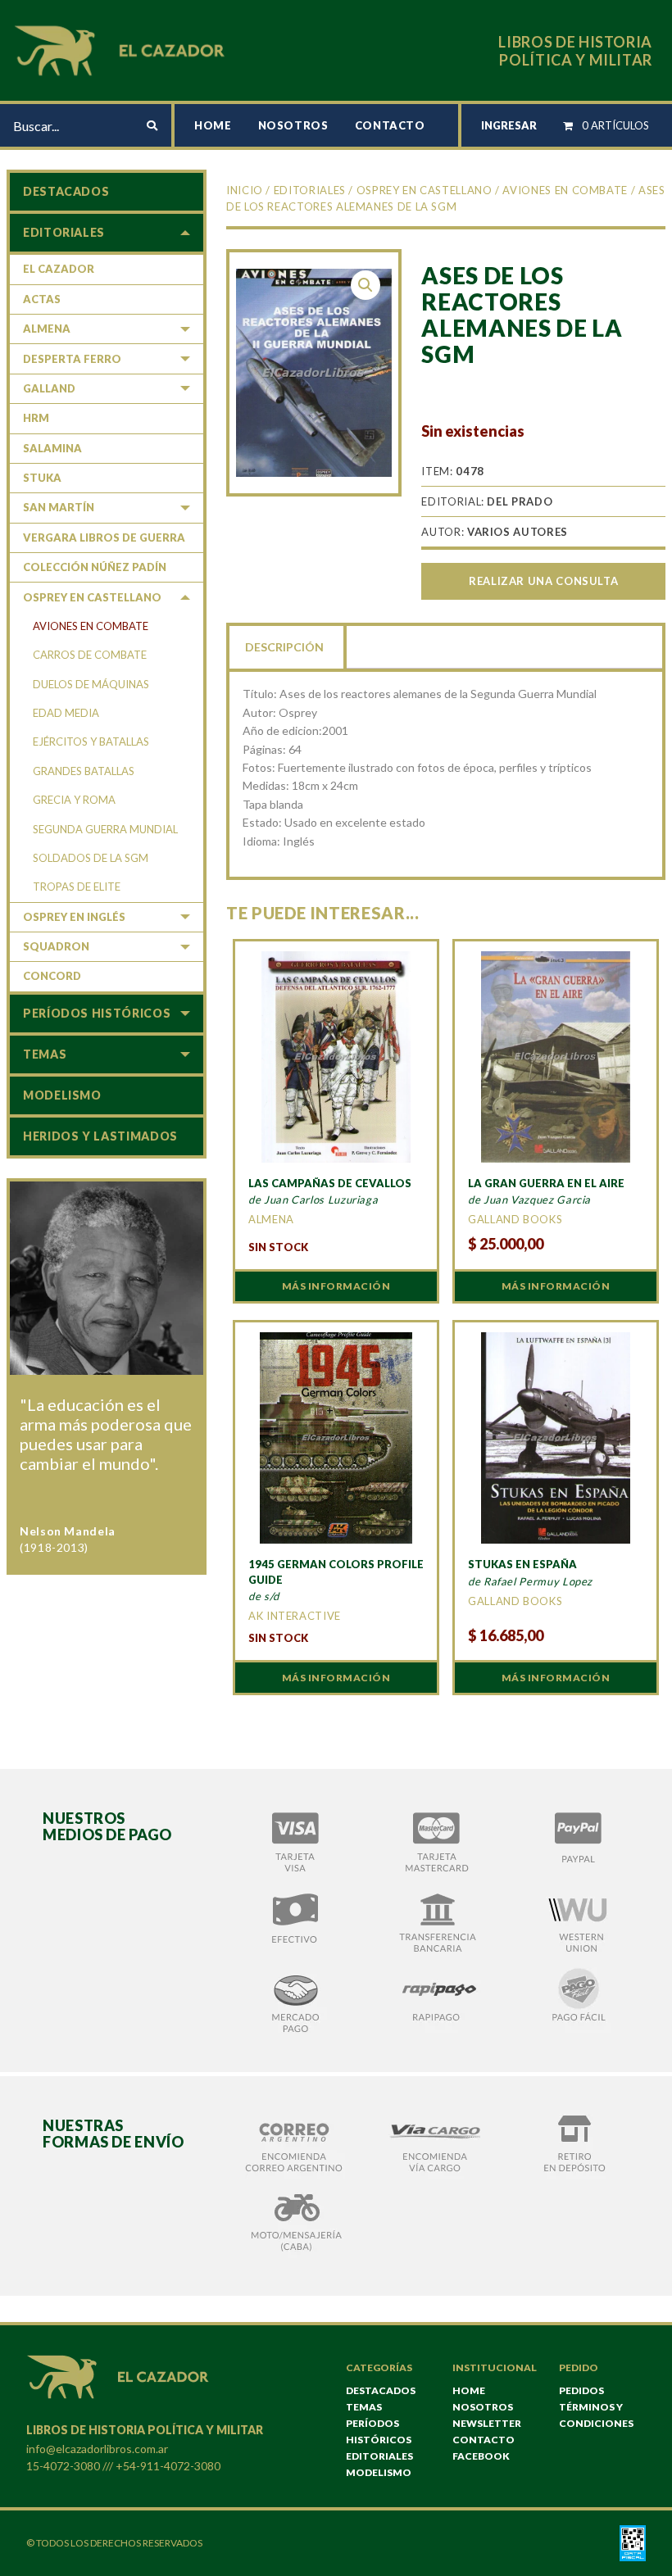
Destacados (66, 191)
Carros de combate (90, 655)
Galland (49, 388)
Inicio (245, 190)
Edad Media (66, 713)
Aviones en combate (565, 190)
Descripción (284, 647)
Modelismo (62, 1095)
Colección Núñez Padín (95, 567)
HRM (36, 418)
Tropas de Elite (77, 887)
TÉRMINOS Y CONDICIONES (596, 2415)
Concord (52, 976)
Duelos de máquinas (91, 684)
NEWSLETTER (487, 2423)
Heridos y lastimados (100, 1136)
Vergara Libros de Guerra (104, 537)
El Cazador (59, 269)
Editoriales (310, 190)
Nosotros (293, 125)
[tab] (286, 646)
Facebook (481, 2456)
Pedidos (581, 2390)
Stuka (42, 478)
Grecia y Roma (74, 800)
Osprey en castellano (425, 190)
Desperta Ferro (72, 359)
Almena (47, 329)
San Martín (59, 507)
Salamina (52, 448)
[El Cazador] (122, 49)
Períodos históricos (97, 1013)
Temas (45, 1054)
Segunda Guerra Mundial (105, 829)
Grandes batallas (84, 771)
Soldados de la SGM (91, 858)
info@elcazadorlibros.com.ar (97, 2449)
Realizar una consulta (543, 581)
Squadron (56, 946)
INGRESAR (509, 125)
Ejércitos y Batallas (91, 742)
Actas (42, 299)
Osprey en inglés (74, 917)
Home (213, 125)
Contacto (390, 125)
